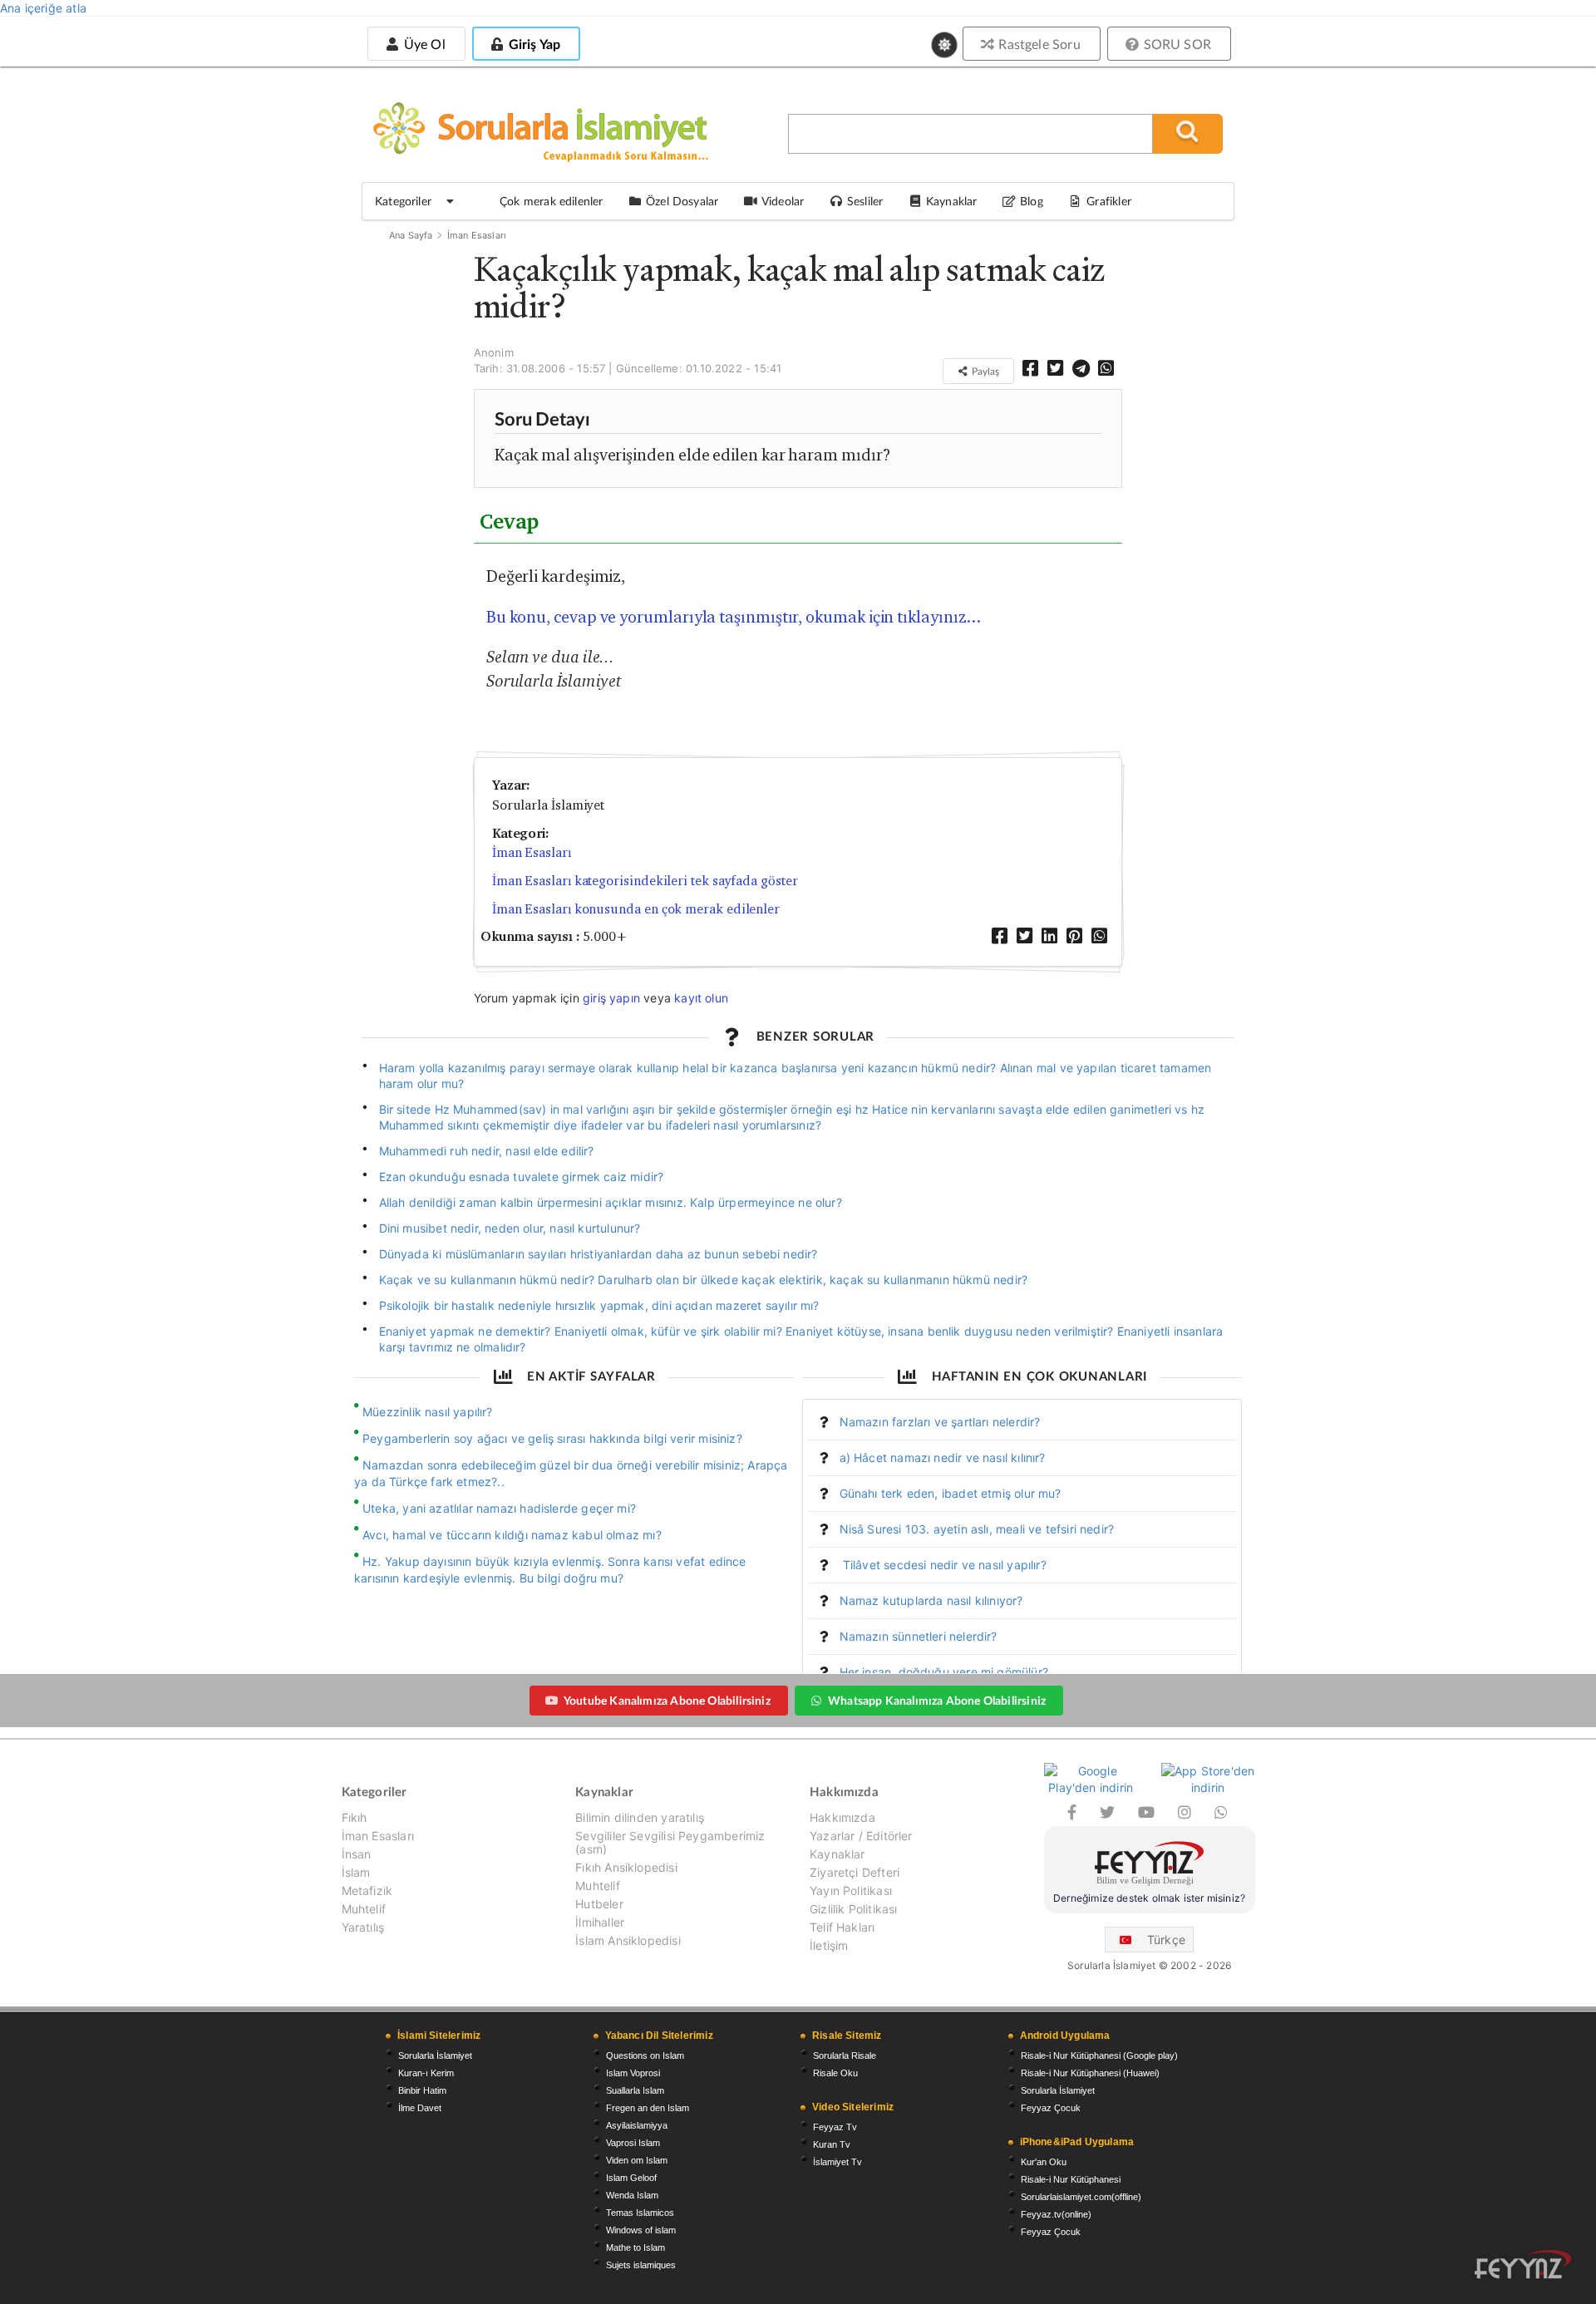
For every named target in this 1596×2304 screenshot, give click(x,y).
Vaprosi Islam (633, 2143)
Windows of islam (641, 2230)
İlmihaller (600, 1922)
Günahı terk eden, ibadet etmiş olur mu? (951, 1493)
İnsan (357, 1854)
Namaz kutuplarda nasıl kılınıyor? (931, 1600)
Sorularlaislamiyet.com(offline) (1081, 2197)
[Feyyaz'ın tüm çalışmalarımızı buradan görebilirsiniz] (1523, 2265)
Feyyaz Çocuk (1051, 2108)
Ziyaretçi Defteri (855, 1872)
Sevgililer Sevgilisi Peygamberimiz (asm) (670, 1842)
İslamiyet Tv (837, 2162)
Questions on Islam (645, 2055)
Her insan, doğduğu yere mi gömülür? (944, 1672)
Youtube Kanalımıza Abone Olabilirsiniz (667, 1700)
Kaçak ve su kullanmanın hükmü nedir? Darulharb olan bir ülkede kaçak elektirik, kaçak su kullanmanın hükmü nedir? (704, 1280)
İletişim (829, 1945)
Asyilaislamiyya (637, 2125)
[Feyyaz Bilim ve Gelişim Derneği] (1150, 1866)
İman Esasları (477, 235)
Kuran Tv (832, 2144)
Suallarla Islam (635, 2090)
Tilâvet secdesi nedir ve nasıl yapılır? (943, 1565)
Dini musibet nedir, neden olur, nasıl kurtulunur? (510, 1228)
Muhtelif (364, 1909)
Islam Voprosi (633, 2073)
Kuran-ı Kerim (426, 2073)
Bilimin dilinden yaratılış (640, 1818)
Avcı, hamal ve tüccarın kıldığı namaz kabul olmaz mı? (512, 1535)
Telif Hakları (842, 1927)
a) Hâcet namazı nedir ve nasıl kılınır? (943, 1457)
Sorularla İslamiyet (435, 2055)
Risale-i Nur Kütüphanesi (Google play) (1099, 2055)
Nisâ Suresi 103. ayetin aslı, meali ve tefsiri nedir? (977, 1529)
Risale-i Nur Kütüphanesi (1071, 2179)
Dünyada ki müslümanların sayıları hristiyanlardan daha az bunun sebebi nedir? (598, 1254)
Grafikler (1109, 201)
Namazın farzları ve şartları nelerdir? (940, 1422)
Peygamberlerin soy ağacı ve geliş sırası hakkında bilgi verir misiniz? (552, 1438)
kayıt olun (701, 998)
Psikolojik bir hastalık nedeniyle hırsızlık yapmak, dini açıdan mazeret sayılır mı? (599, 1305)
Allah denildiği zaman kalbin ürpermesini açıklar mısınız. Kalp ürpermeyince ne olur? (611, 1202)
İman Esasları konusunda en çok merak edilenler (636, 909)
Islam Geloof (631, 2178)
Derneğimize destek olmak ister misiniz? (1149, 1898)
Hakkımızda (842, 1818)
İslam (356, 1872)
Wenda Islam (632, 2195)
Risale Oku (835, 2073)
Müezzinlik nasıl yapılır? (428, 1412)
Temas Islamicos (640, 2213)
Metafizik (367, 1890)
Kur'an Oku (1044, 2162)
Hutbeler (599, 1904)
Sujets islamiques (641, 2265)
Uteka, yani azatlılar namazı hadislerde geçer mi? (499, 1508)
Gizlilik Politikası (853, 1909)
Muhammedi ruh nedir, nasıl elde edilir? (487, 1151)
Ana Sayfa (411, 235)
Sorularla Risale (845, 2055)
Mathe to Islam (635, 2247)
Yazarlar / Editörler (861, 1836)
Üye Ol (422, 44)
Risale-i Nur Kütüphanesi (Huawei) (1090, 2073)
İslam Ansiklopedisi (628, 1940)
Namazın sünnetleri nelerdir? (919, 1636)
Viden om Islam (637, 2160)
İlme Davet (420, 2108)
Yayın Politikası (851, 1890)
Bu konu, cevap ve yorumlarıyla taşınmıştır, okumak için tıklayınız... (734, 617)
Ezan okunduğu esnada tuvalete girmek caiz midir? (522, 1177)
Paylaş (984, 371)
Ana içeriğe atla (43, 8)
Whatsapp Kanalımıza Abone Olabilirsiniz (937, 1700)
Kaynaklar (837, 1854)
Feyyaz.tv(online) (1056, 2214)
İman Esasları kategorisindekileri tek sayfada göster (645, 881)
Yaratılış (363, 1927)
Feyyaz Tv (835, 2127)
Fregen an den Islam (648, 2108)
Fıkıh (355, 1818)
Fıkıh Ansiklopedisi (626, 1867)
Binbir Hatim (422, 2090)
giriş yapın (611, 998)
